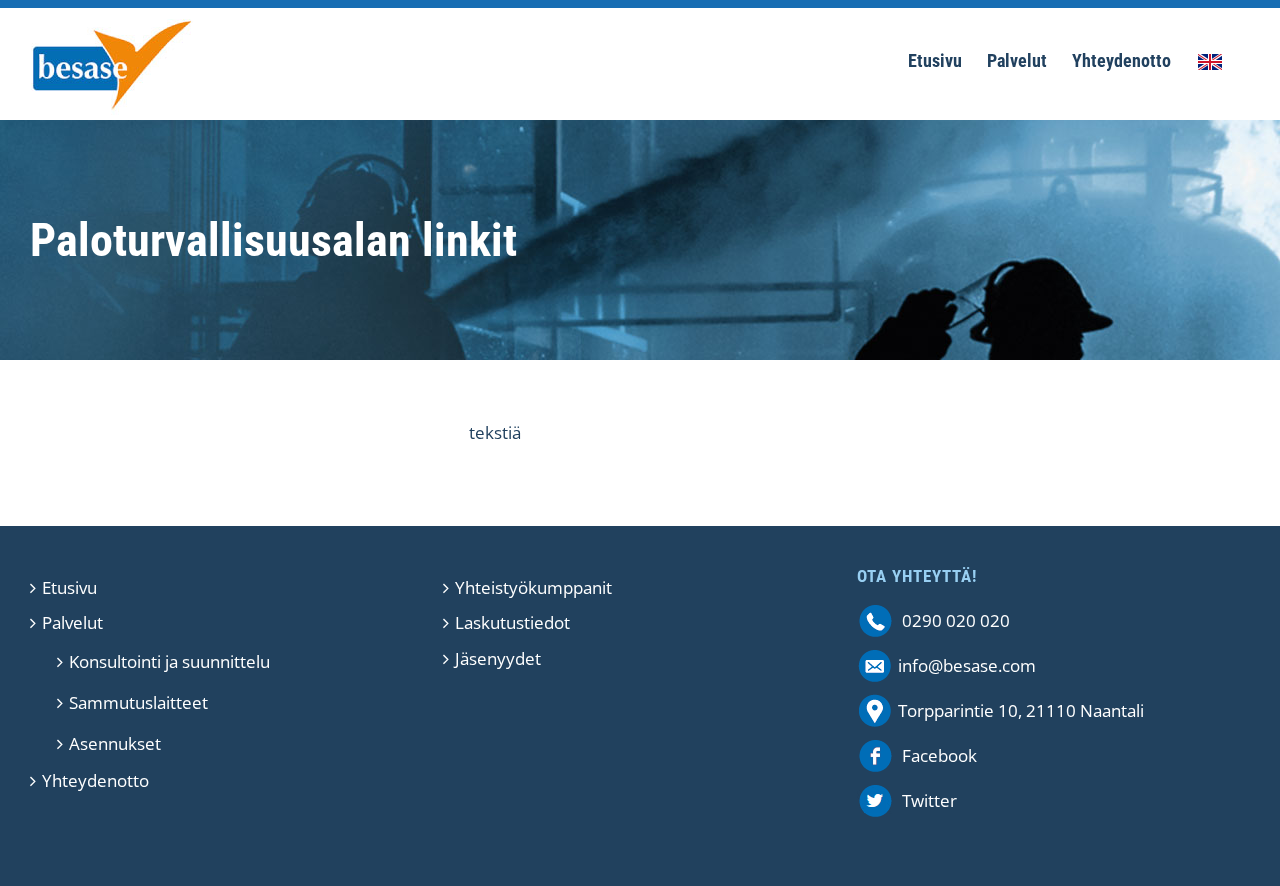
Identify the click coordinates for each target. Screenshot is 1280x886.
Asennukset (115, 743)
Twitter (929, 800)
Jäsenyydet (498, 658)
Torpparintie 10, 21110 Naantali (1021, 710)
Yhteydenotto (95, 780)
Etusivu (69, 587)
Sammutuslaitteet (138, 702)
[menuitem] (935, 64)
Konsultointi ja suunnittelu (169, 661)
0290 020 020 (956, 620)
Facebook (939, 755)
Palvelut (72, 622)
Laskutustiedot (512, 622)
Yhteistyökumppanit (533, 587)
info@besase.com (967, 665)
